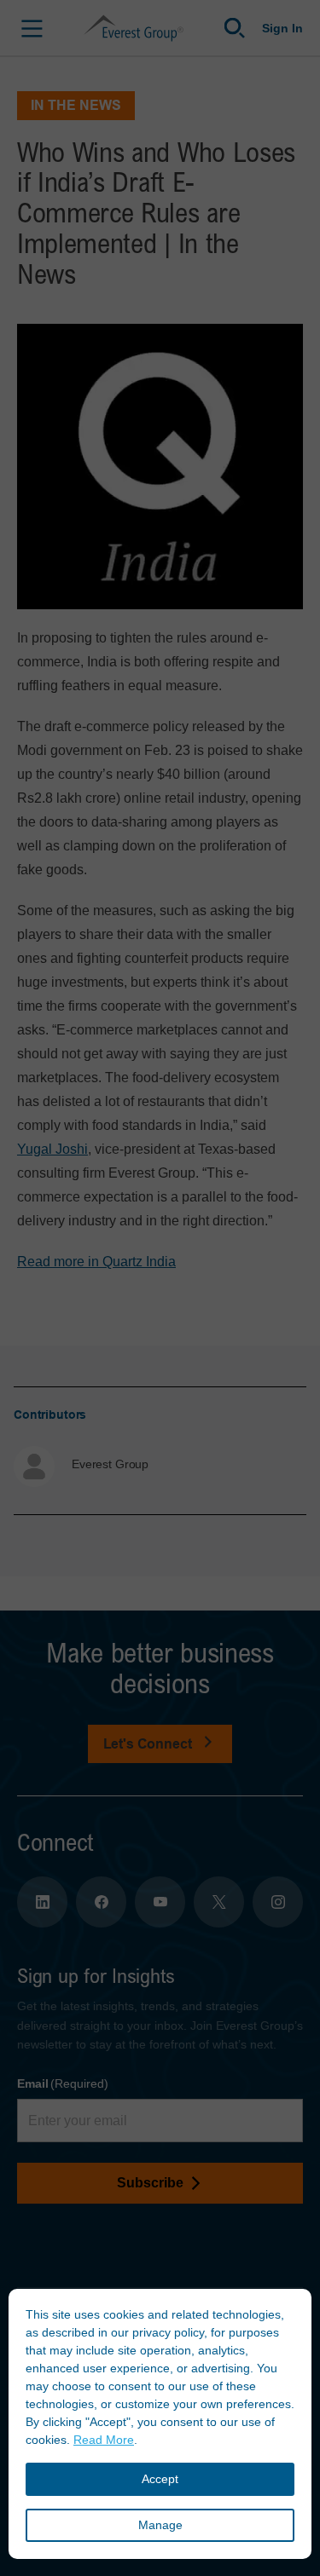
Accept (160, 2479)
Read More (104, 2440)
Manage (160, 2525)
